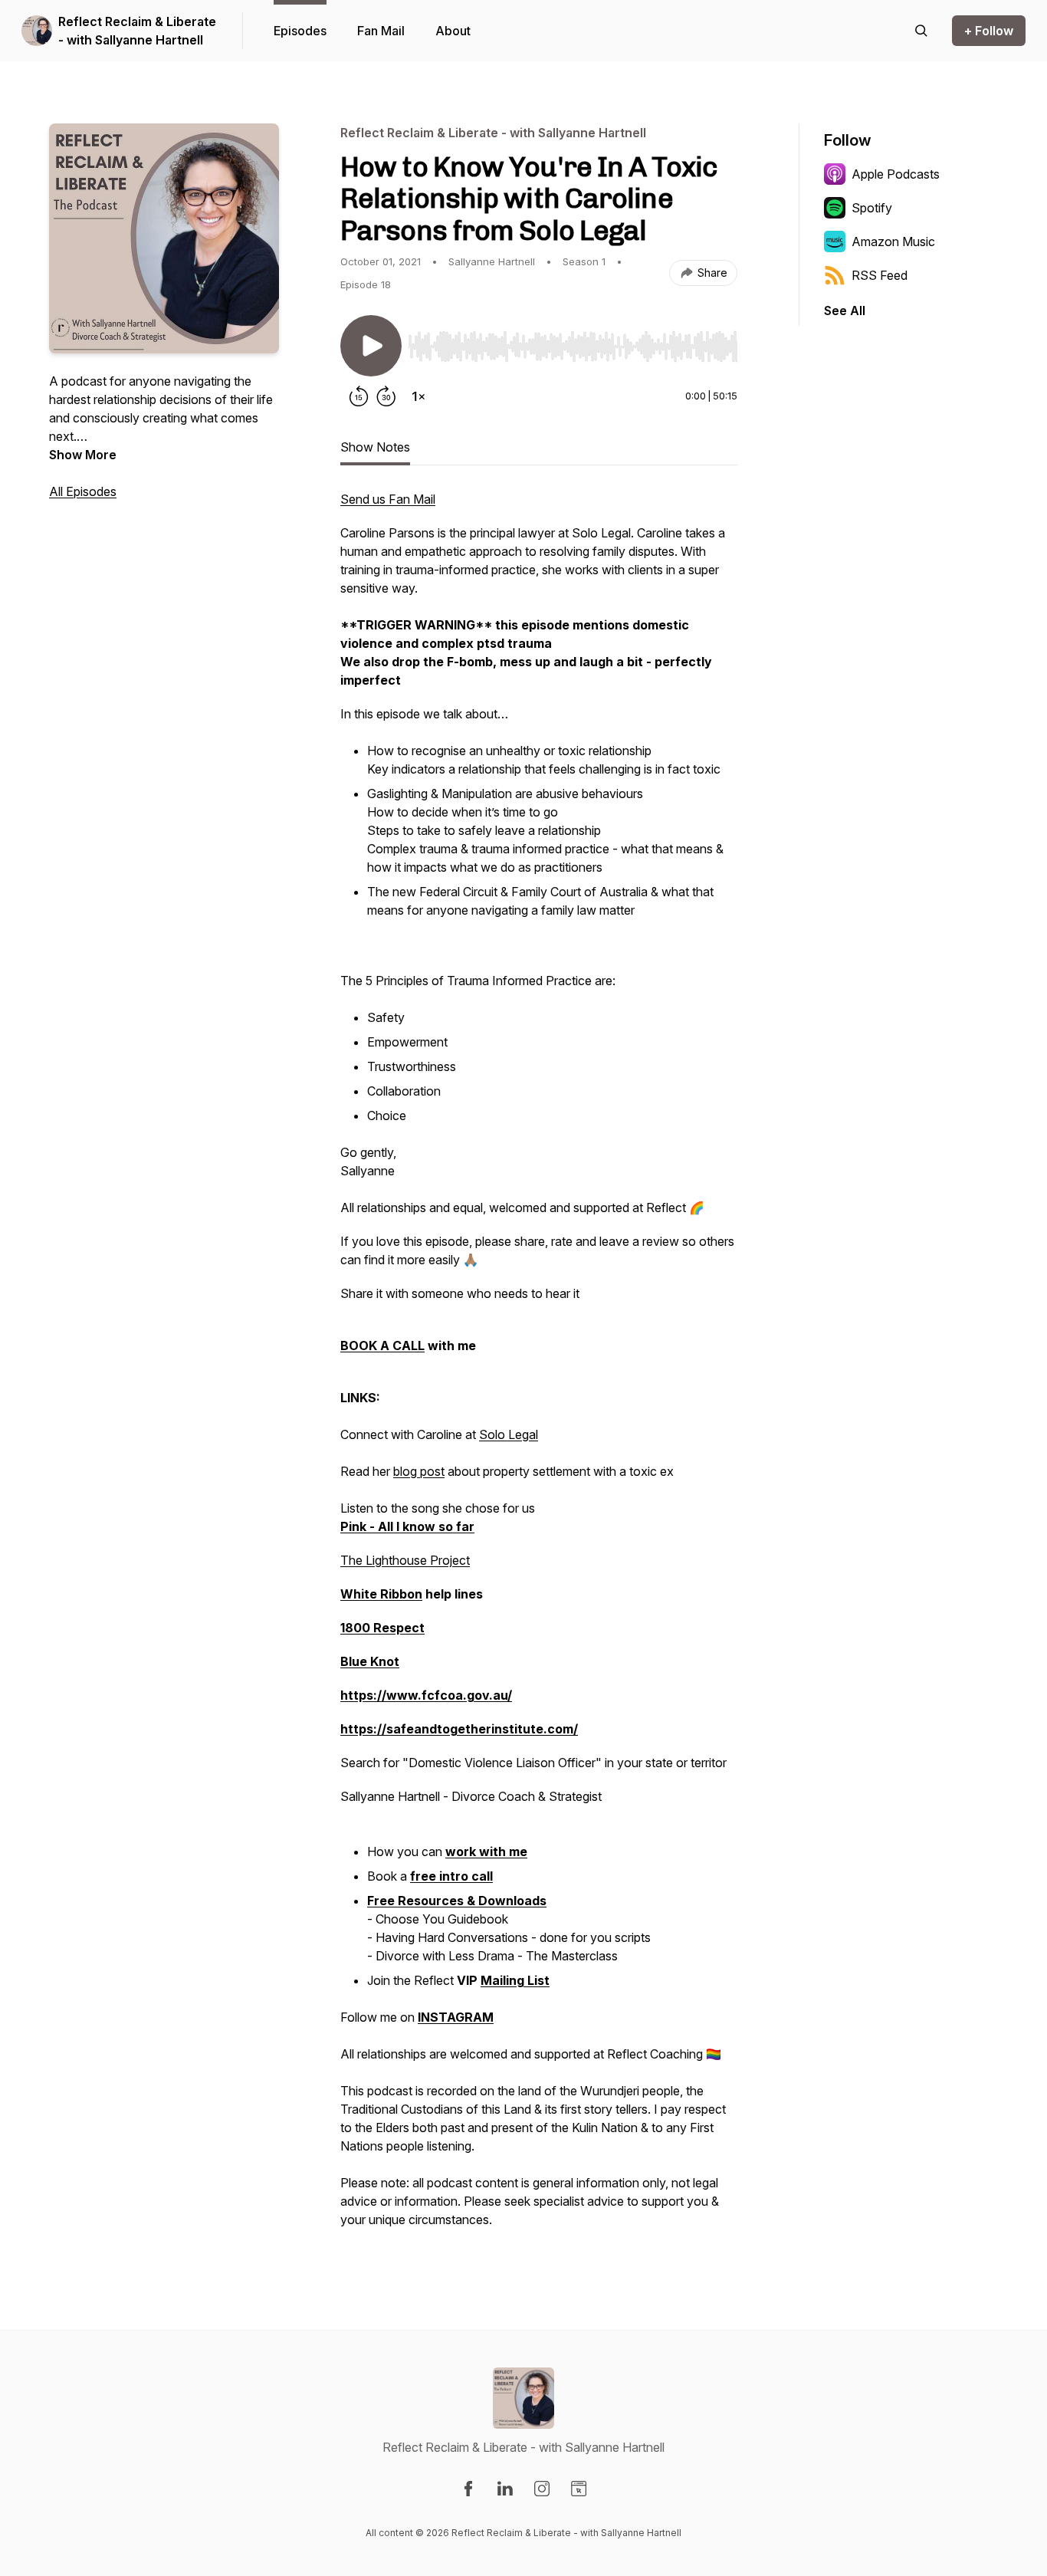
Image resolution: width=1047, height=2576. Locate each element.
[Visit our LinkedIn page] (505, 2489)
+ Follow (989, 31)
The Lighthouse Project (405, 1560)
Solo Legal (509, 1434)
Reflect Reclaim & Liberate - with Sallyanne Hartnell (137, 31)
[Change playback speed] (418, 396)
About (453, 31)
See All (845, 310)
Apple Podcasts (896, 174)
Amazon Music (893, 242)
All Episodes (83, 491)
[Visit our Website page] (579, 2489)
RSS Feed (880, 275)
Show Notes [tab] (375, 447)
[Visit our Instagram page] (542, 2489)
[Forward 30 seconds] (386, 396)
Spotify (872, 208)
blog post (419, 1471)
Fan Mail (381, 31)
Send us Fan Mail (388, 499)
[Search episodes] (921, 31)
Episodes (300, 31)
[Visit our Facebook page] (468, 2489)
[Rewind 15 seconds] (359, 396)
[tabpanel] (539, 1367)
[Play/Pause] (371, 346)
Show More (83, 455)
